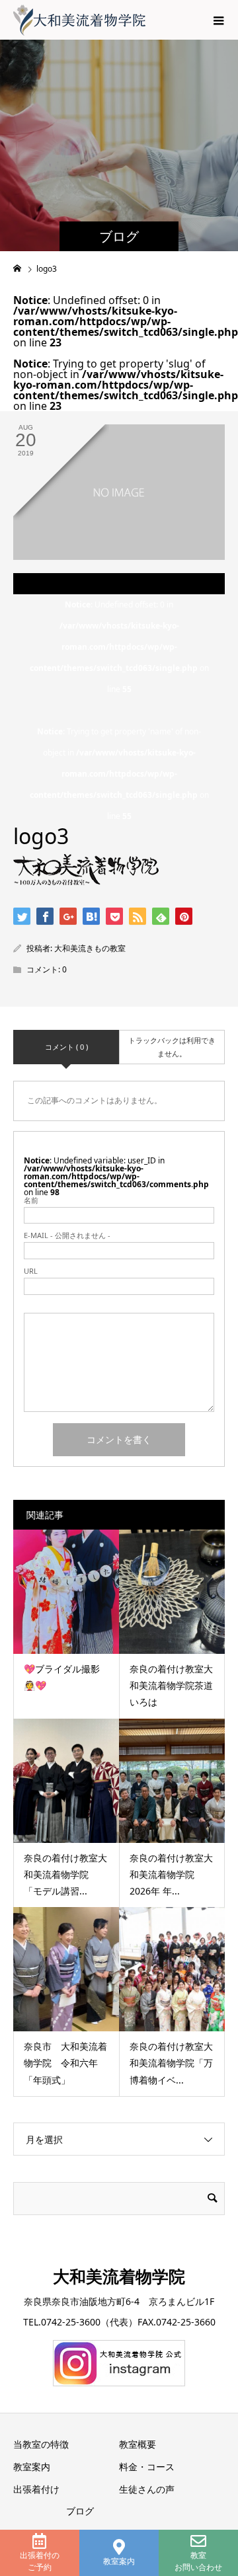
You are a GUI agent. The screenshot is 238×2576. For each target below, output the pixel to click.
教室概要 (138, 2444)
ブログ (80, 2511)
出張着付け (36, 2489)
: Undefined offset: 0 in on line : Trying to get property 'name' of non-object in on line (119, 710)
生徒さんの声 (147, 2489)
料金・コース (147, 2467)
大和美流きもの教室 (90, 948)
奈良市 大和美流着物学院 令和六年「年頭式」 (65, 2063)
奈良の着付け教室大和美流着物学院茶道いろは (171, 1685)
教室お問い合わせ (198, 2561)
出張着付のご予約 (40, 2561)
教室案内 (119, 2561)
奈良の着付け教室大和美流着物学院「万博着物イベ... (171, 2063)
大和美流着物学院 (119, 2276)
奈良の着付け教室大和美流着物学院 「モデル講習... (65, 1874)
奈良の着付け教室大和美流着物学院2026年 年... (171, 1874)
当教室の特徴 (41, 2444)
